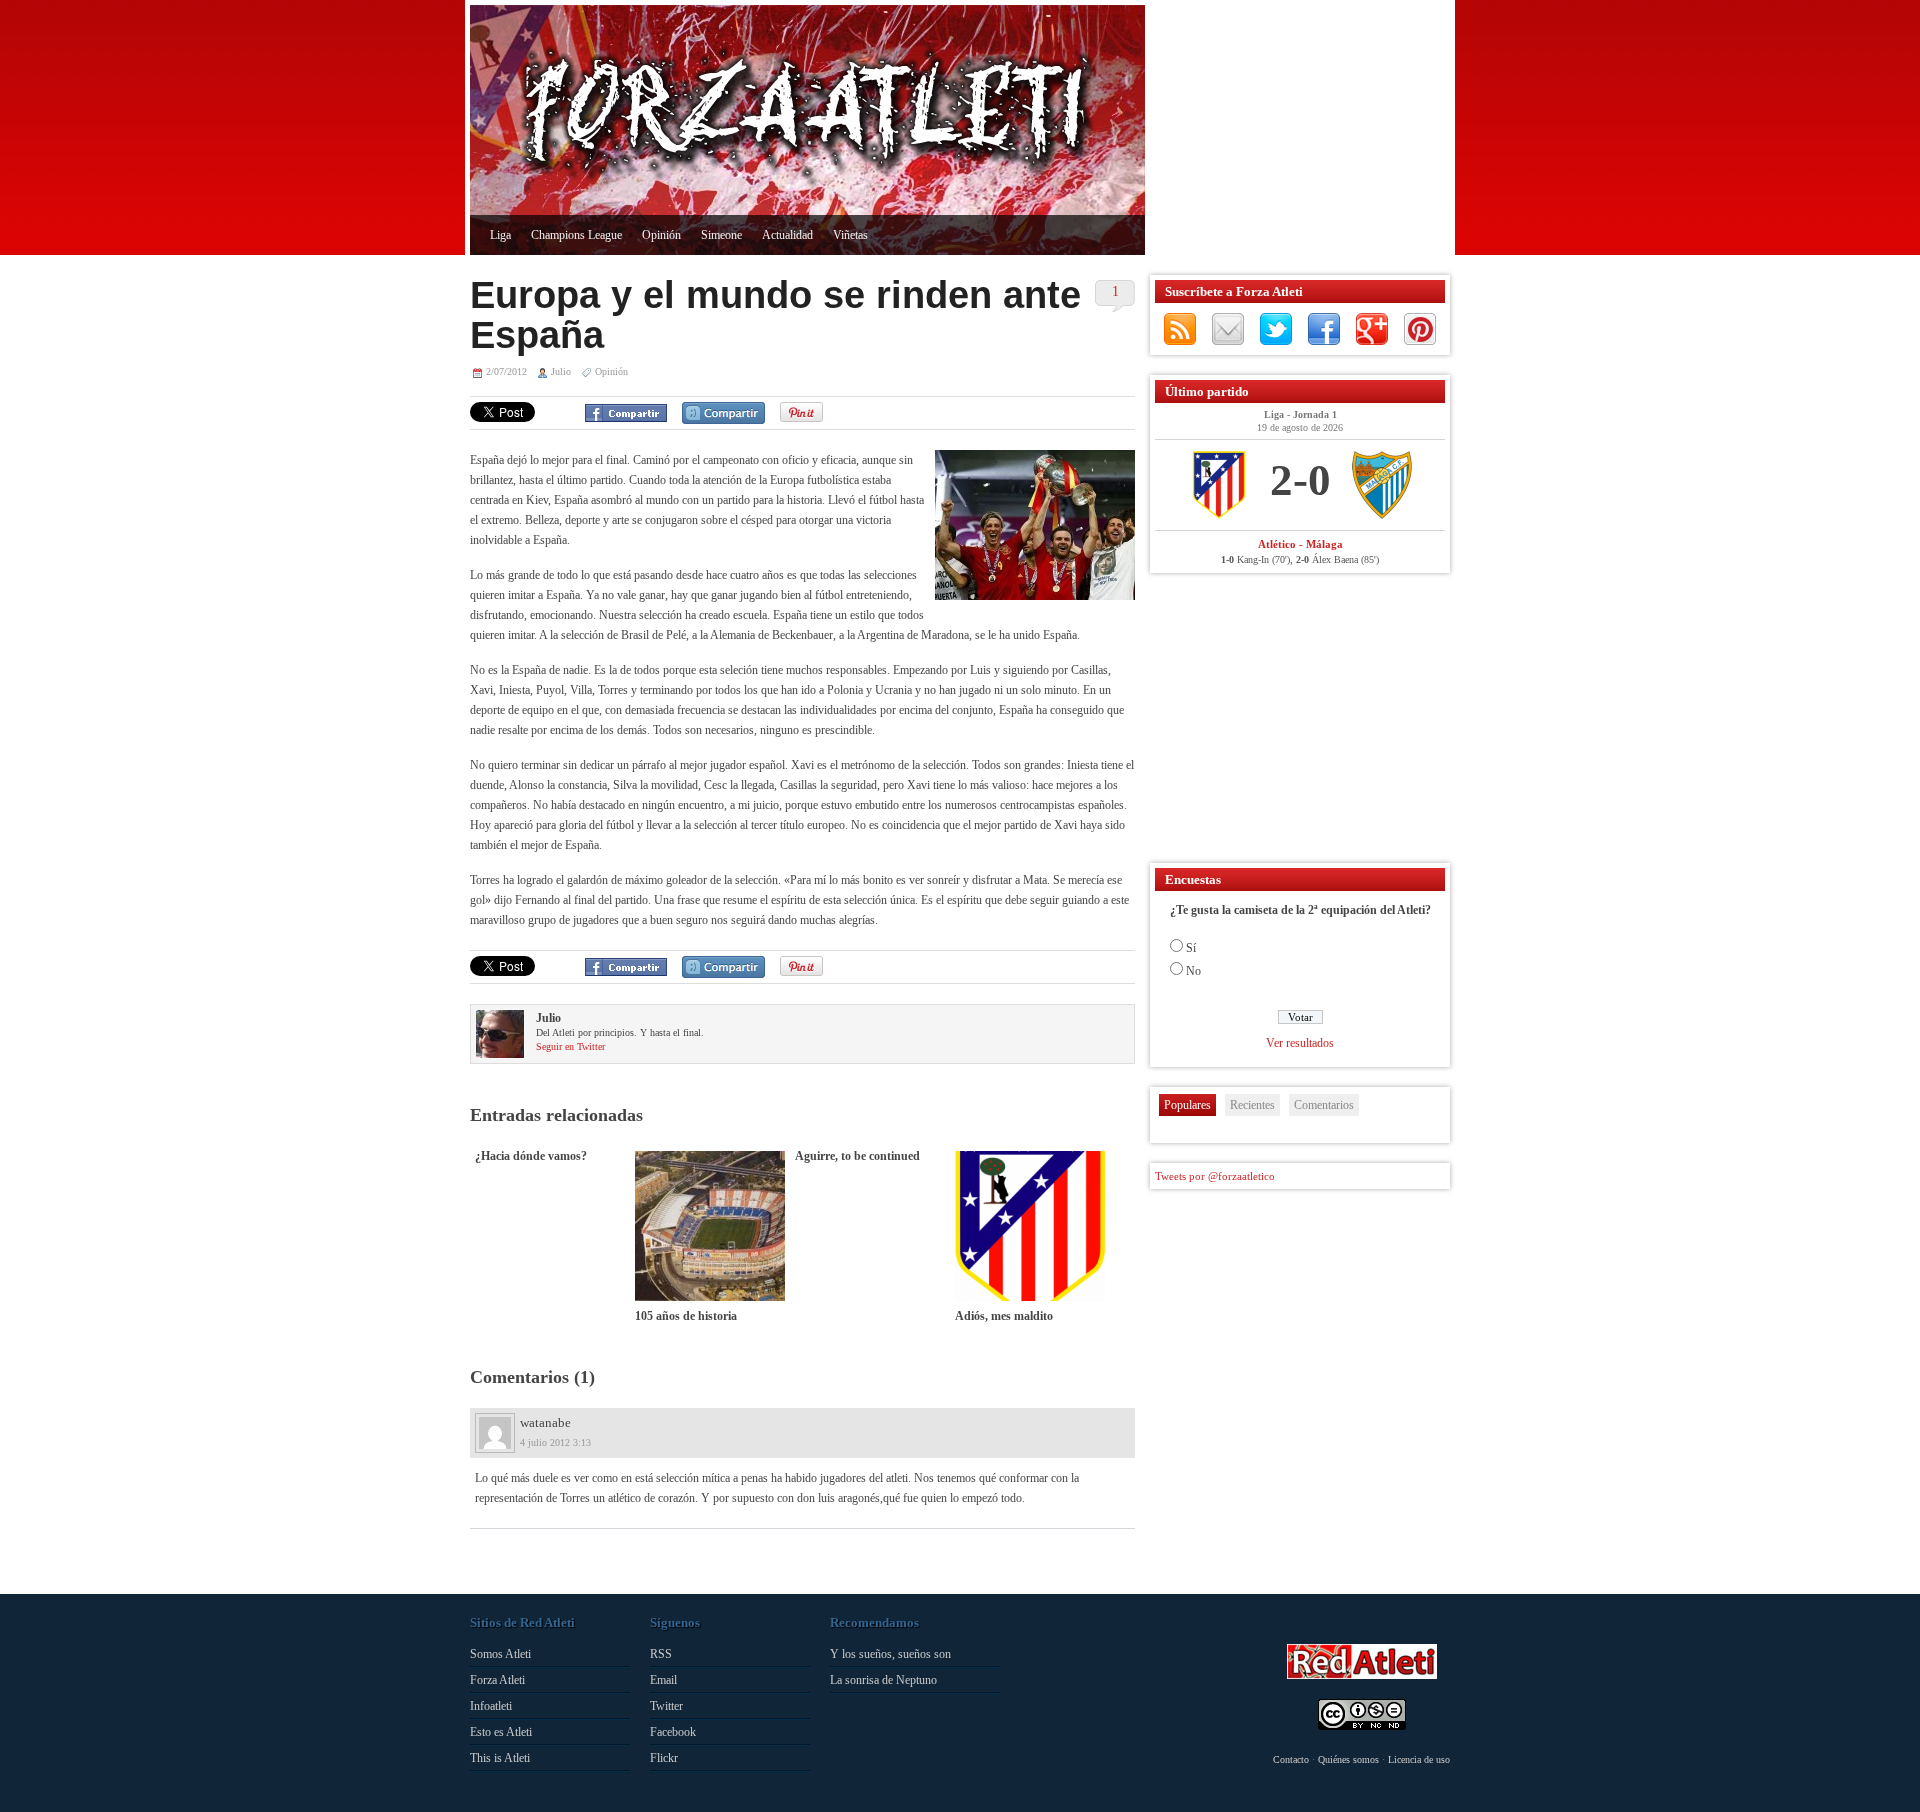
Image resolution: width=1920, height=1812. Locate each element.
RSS (1180, 329)
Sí (1191, 948)
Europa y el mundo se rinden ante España (775, 315)
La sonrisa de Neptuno (883, 1680)
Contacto (1291, 1759)
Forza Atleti (497, 1680)
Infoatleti (491, 1706)
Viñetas (850, 235)
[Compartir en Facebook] (626, 413)
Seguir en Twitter (570, 1046)
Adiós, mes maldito (1004, 1316)
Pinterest (1420, 329)
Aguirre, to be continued (857, 1156)
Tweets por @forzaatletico (1215, 1176)
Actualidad (787, 235)
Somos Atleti (500, 1654)
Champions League (576, 235)
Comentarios (1324, 1105)
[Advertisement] (1295, 130)
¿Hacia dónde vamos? (531, 1156)
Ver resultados (1300, 1043)
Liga (500, 235)
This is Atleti (500, 1758)
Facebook (1324, 329)
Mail (1228, 329)
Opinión (661, 235)
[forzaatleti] (807, 116)
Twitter (1276, 329)
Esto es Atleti (501, 1732)
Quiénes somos (1348, 1759)
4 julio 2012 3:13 (555, 1442)
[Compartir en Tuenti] (723, 413)
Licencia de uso (1419, 1759)
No (1193, 971)
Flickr (664, 1758)
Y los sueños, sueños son (890, 1654)
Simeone (721, 235)
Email (663, 1680)
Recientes (1252, 1105)
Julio (561, 371)
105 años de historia (686, 1316)
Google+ (1372, 329)
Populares (1187, 1105)
